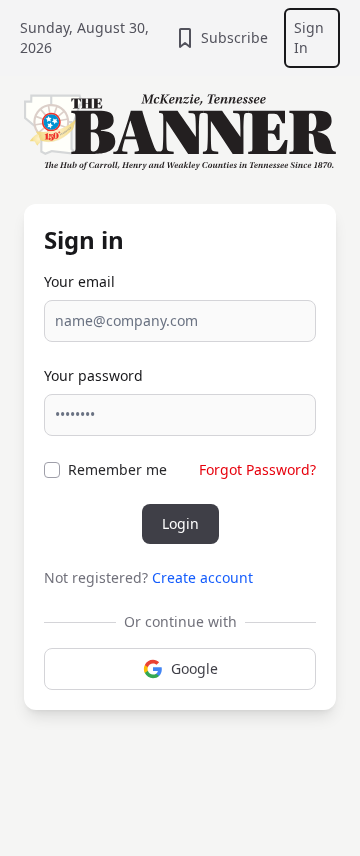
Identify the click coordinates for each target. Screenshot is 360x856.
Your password (93, 375)
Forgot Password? (257, 469)
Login (180, 523)
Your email (79, 281)
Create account (202, 577)
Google (194, 668)
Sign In (309, 37)
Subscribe (234, 37)
